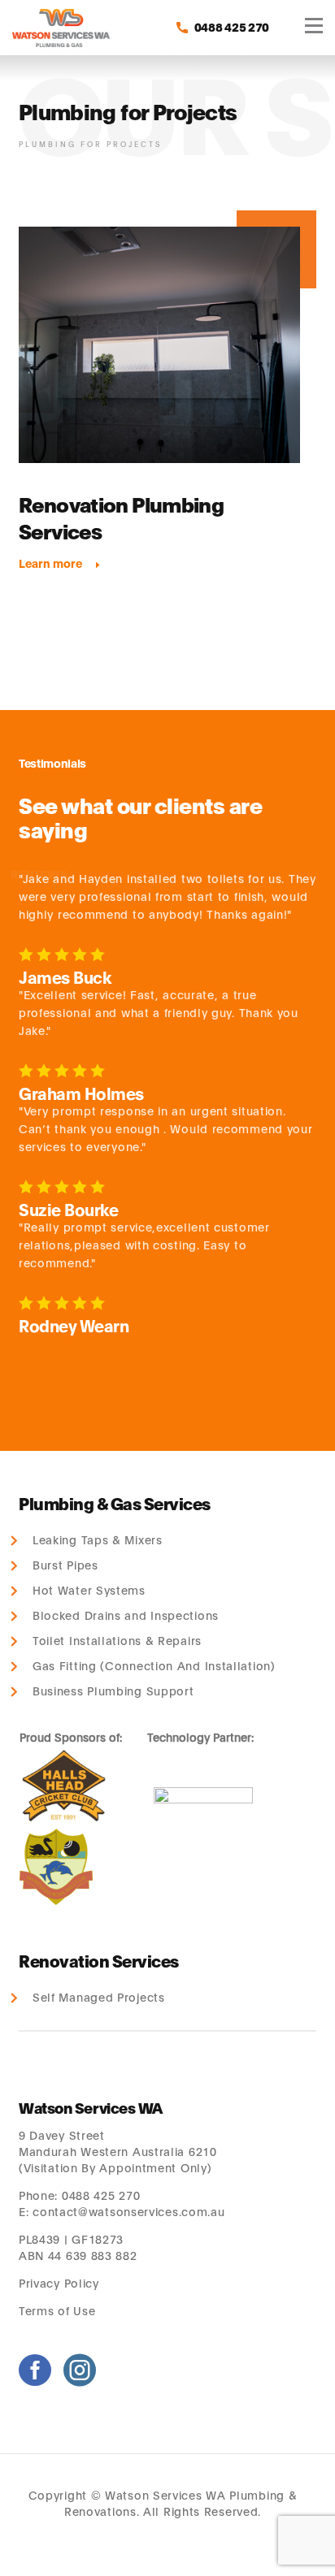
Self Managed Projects (99, 1997)
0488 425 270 (101, 2195)
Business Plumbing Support (113, 1691)
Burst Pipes (65, 1565)
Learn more (50, 563)
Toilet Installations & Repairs (117, 1641)
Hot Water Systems (89, 1590)
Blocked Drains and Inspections (126, 1615)
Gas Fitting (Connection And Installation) (154, 1666)
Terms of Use (59, 2310)
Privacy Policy (59, 2282)
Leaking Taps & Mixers (98, 1540)
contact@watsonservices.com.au (128, 2211)
